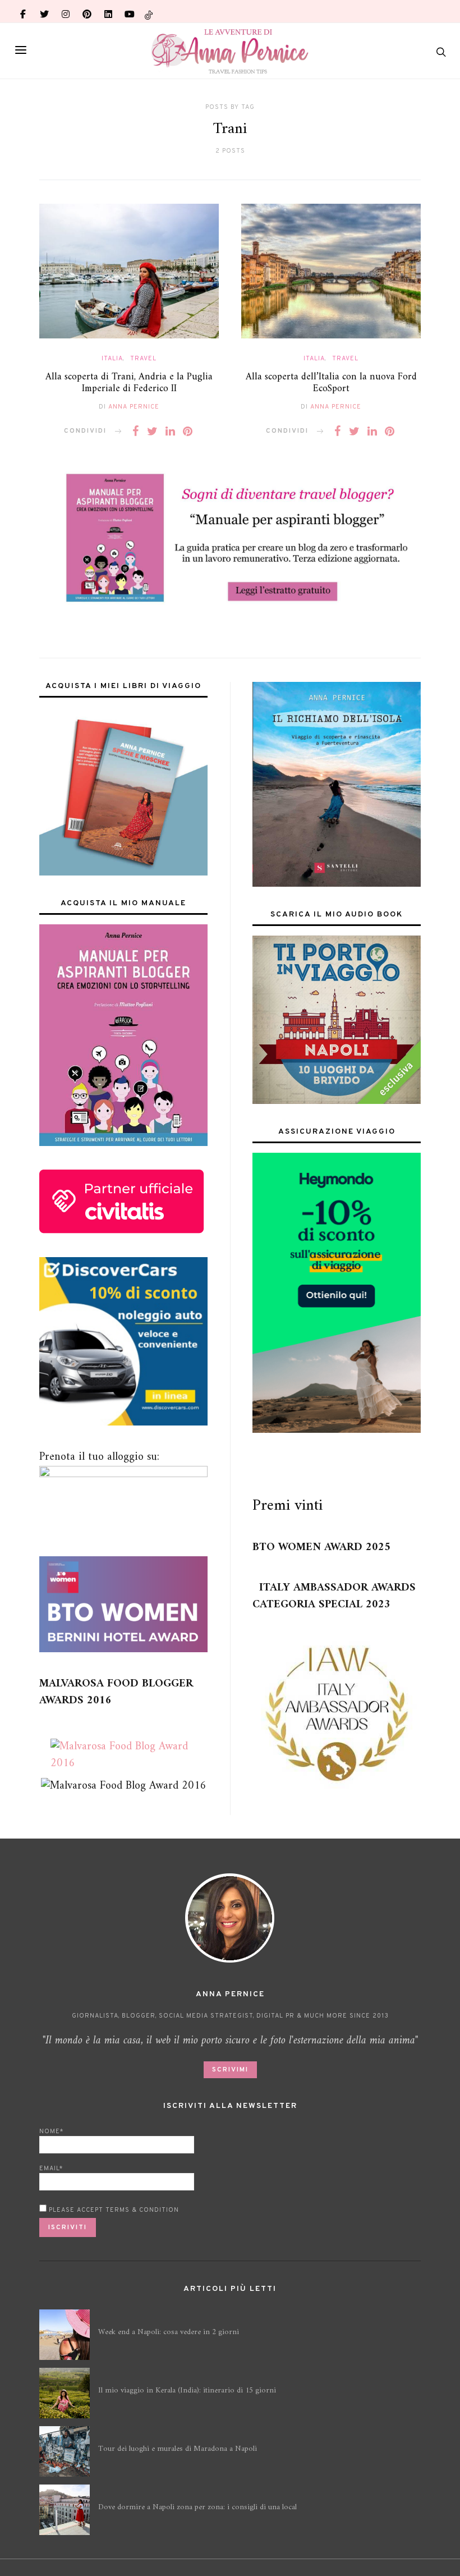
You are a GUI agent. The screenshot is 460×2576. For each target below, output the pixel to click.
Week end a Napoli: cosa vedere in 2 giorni (169, 2332)
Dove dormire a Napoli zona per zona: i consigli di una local (197, 2507)
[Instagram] (66, 11)
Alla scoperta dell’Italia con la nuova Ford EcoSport (331, 383)
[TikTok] (149, 11)
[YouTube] (130, 11)
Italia (112, 359)
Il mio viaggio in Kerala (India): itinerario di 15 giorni (187, 2391)
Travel (143, 359)
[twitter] (44, 11)
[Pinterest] (87, 11)
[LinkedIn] (108, 11)
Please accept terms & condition (113, 2210)
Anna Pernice (134, 407)
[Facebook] (23, 11)
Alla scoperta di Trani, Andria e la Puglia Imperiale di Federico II (129, 383)
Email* (51, 2169)
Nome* (51, 2132)
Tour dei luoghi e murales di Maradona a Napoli (178, 2449)
